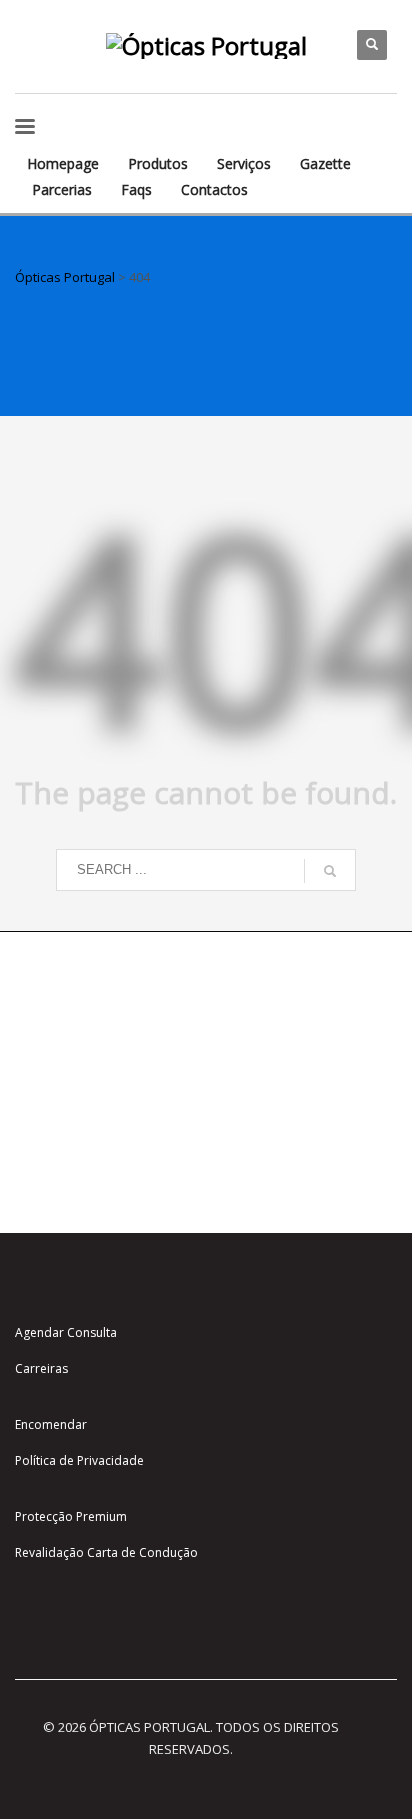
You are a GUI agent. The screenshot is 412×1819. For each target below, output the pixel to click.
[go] (330, 871)
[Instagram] (30, 30)
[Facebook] (60, 30)
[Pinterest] (30, 60)
